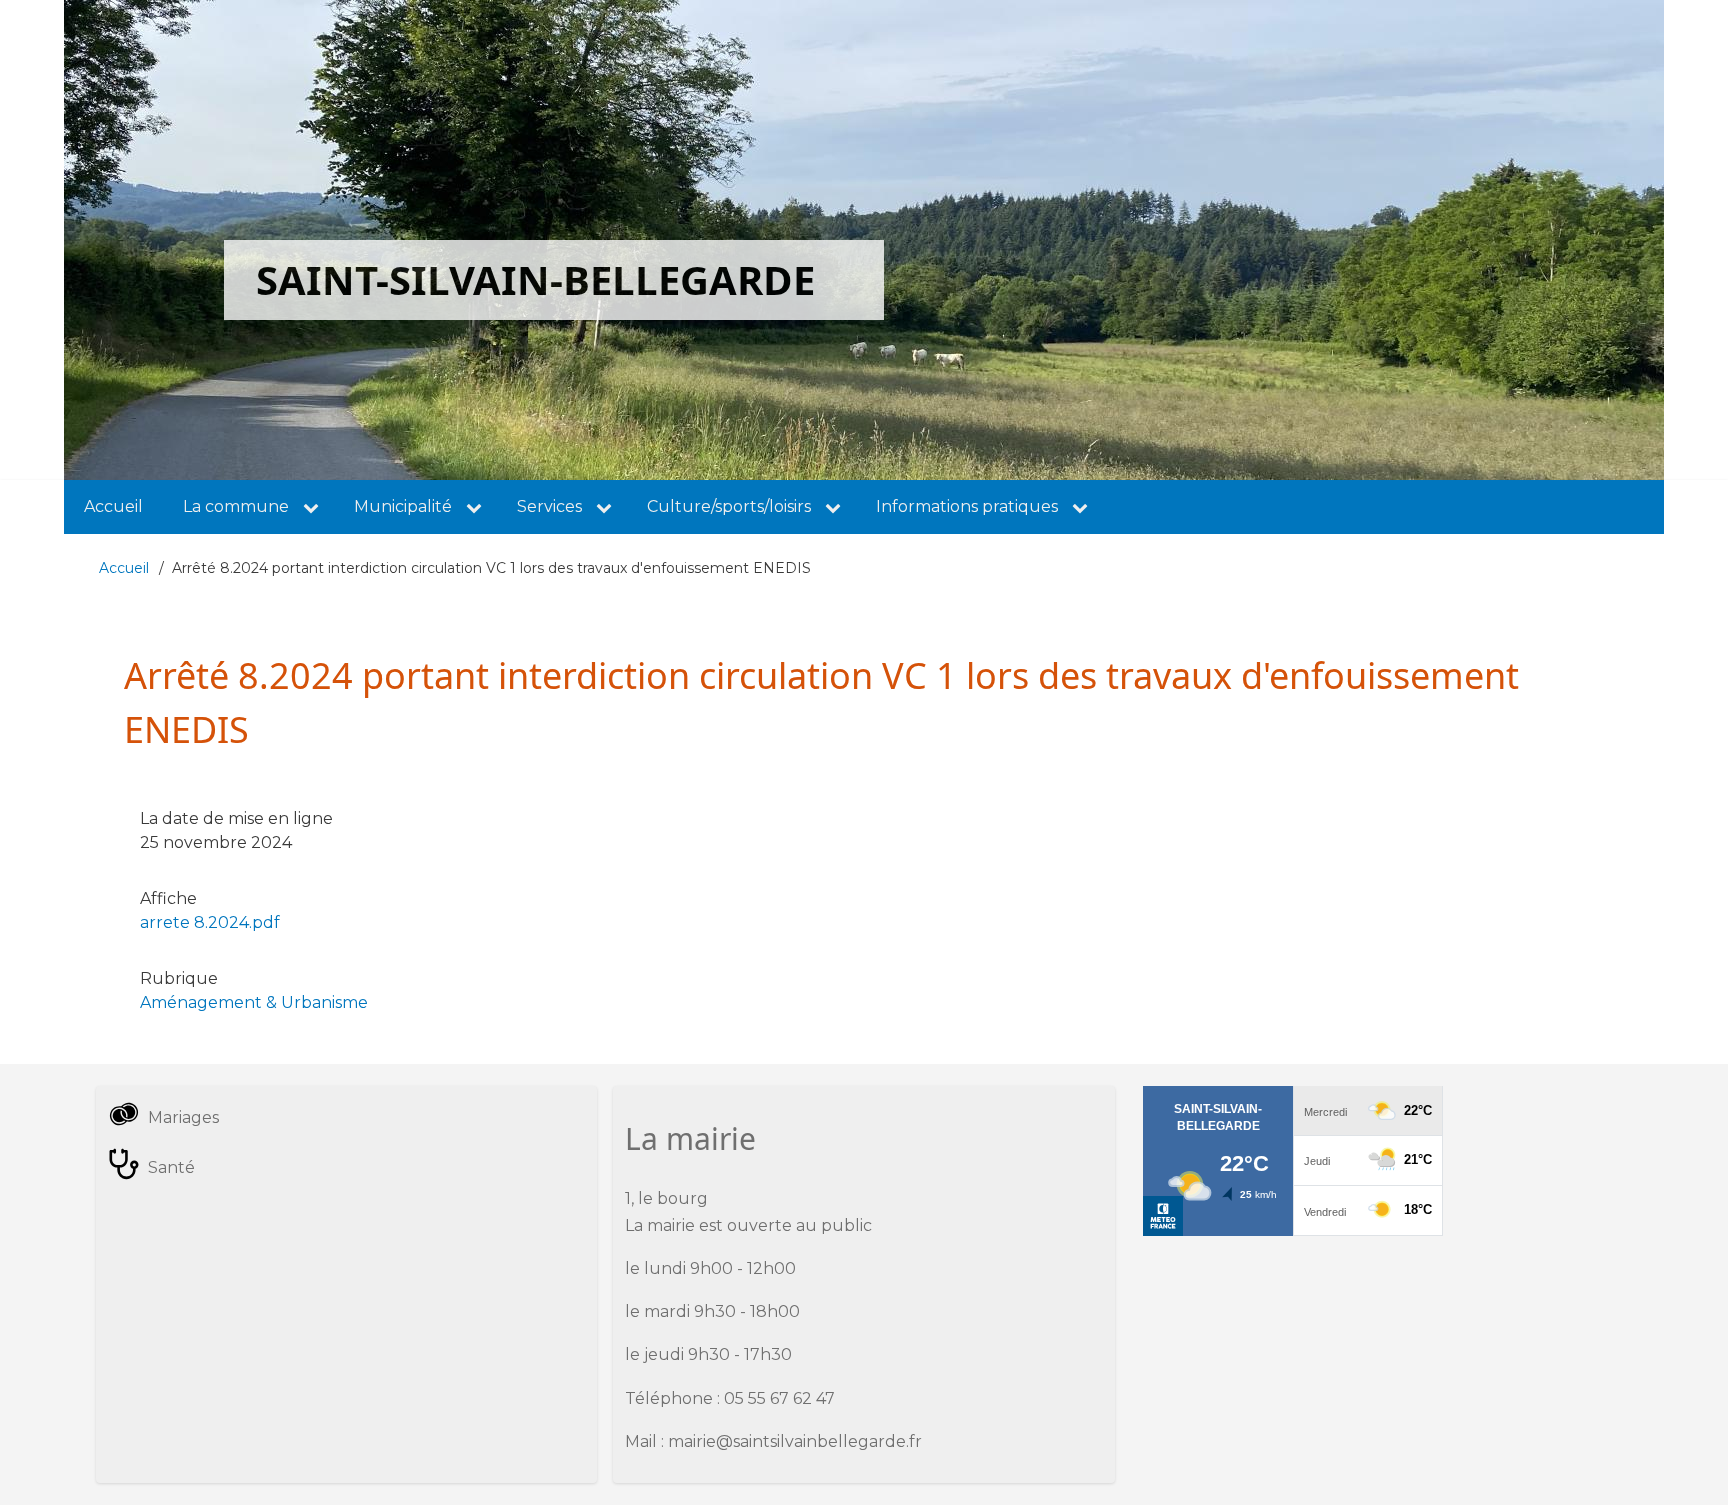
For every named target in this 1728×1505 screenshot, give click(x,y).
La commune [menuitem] (236, 506)
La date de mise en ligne (236, 818)
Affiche (168, 898)
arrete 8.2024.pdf (210, 922)
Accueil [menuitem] (113, 506)
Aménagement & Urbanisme (254, 1002)
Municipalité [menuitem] (403, 506)
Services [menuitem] (549, 506)
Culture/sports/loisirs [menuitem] (729, 506)
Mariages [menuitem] (183, 1117)
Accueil (124, 568)
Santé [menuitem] (171, 1167)
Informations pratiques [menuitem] (967, 506)
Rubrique (179, 978)
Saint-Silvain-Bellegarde (535, 279)
